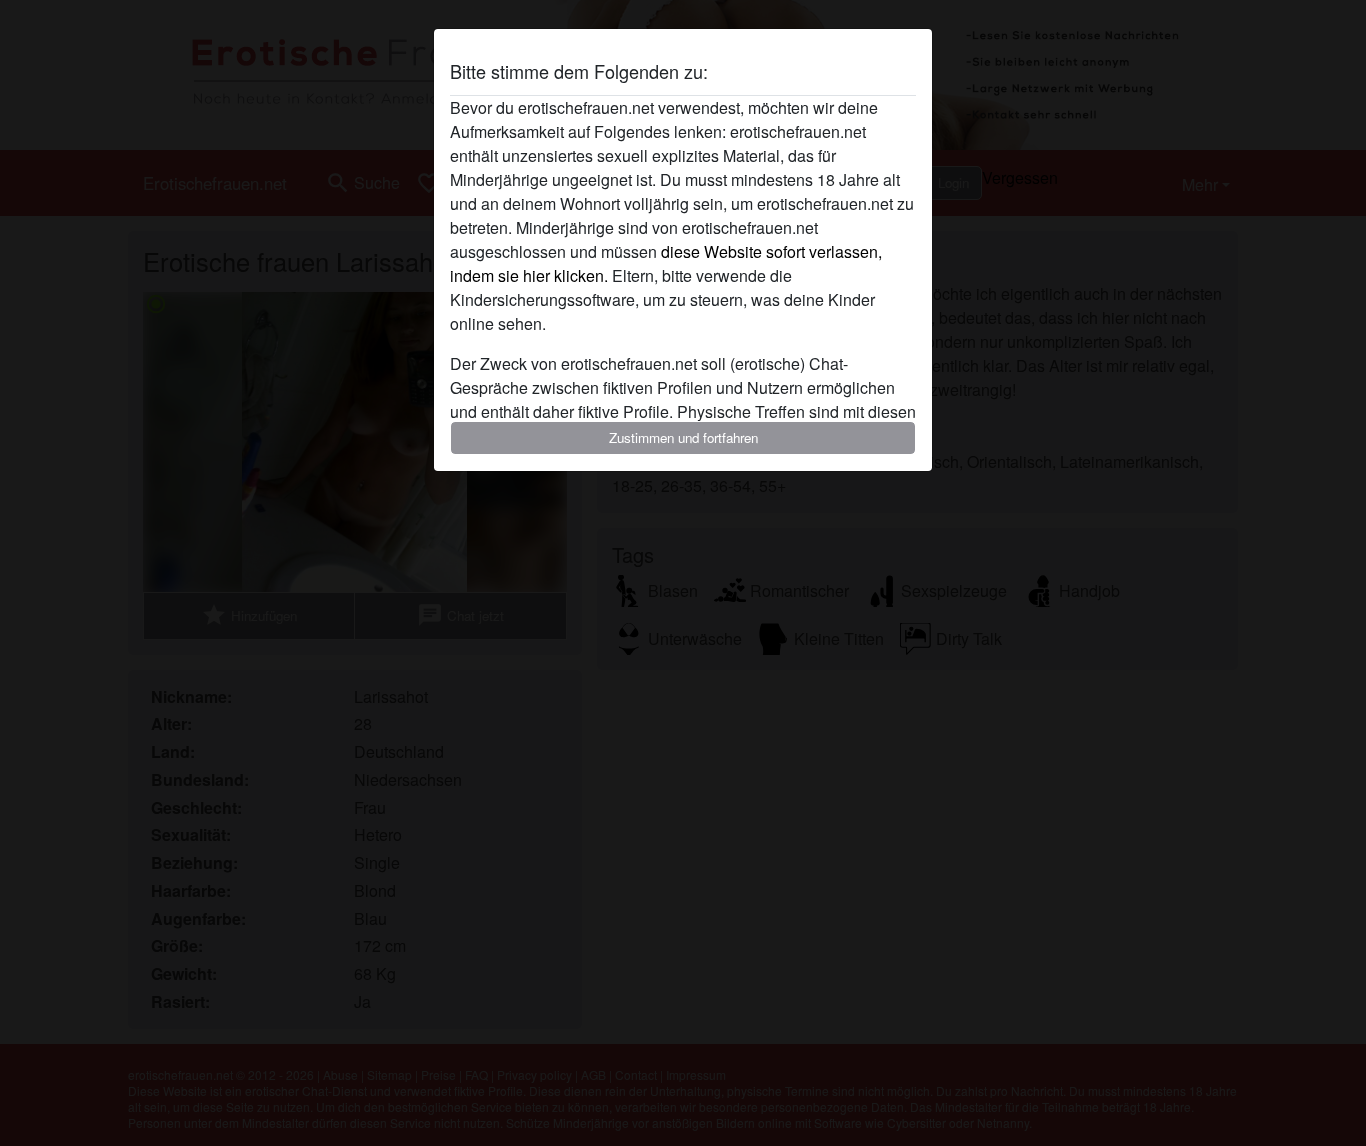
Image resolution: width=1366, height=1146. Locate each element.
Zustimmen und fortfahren (683, 437)
